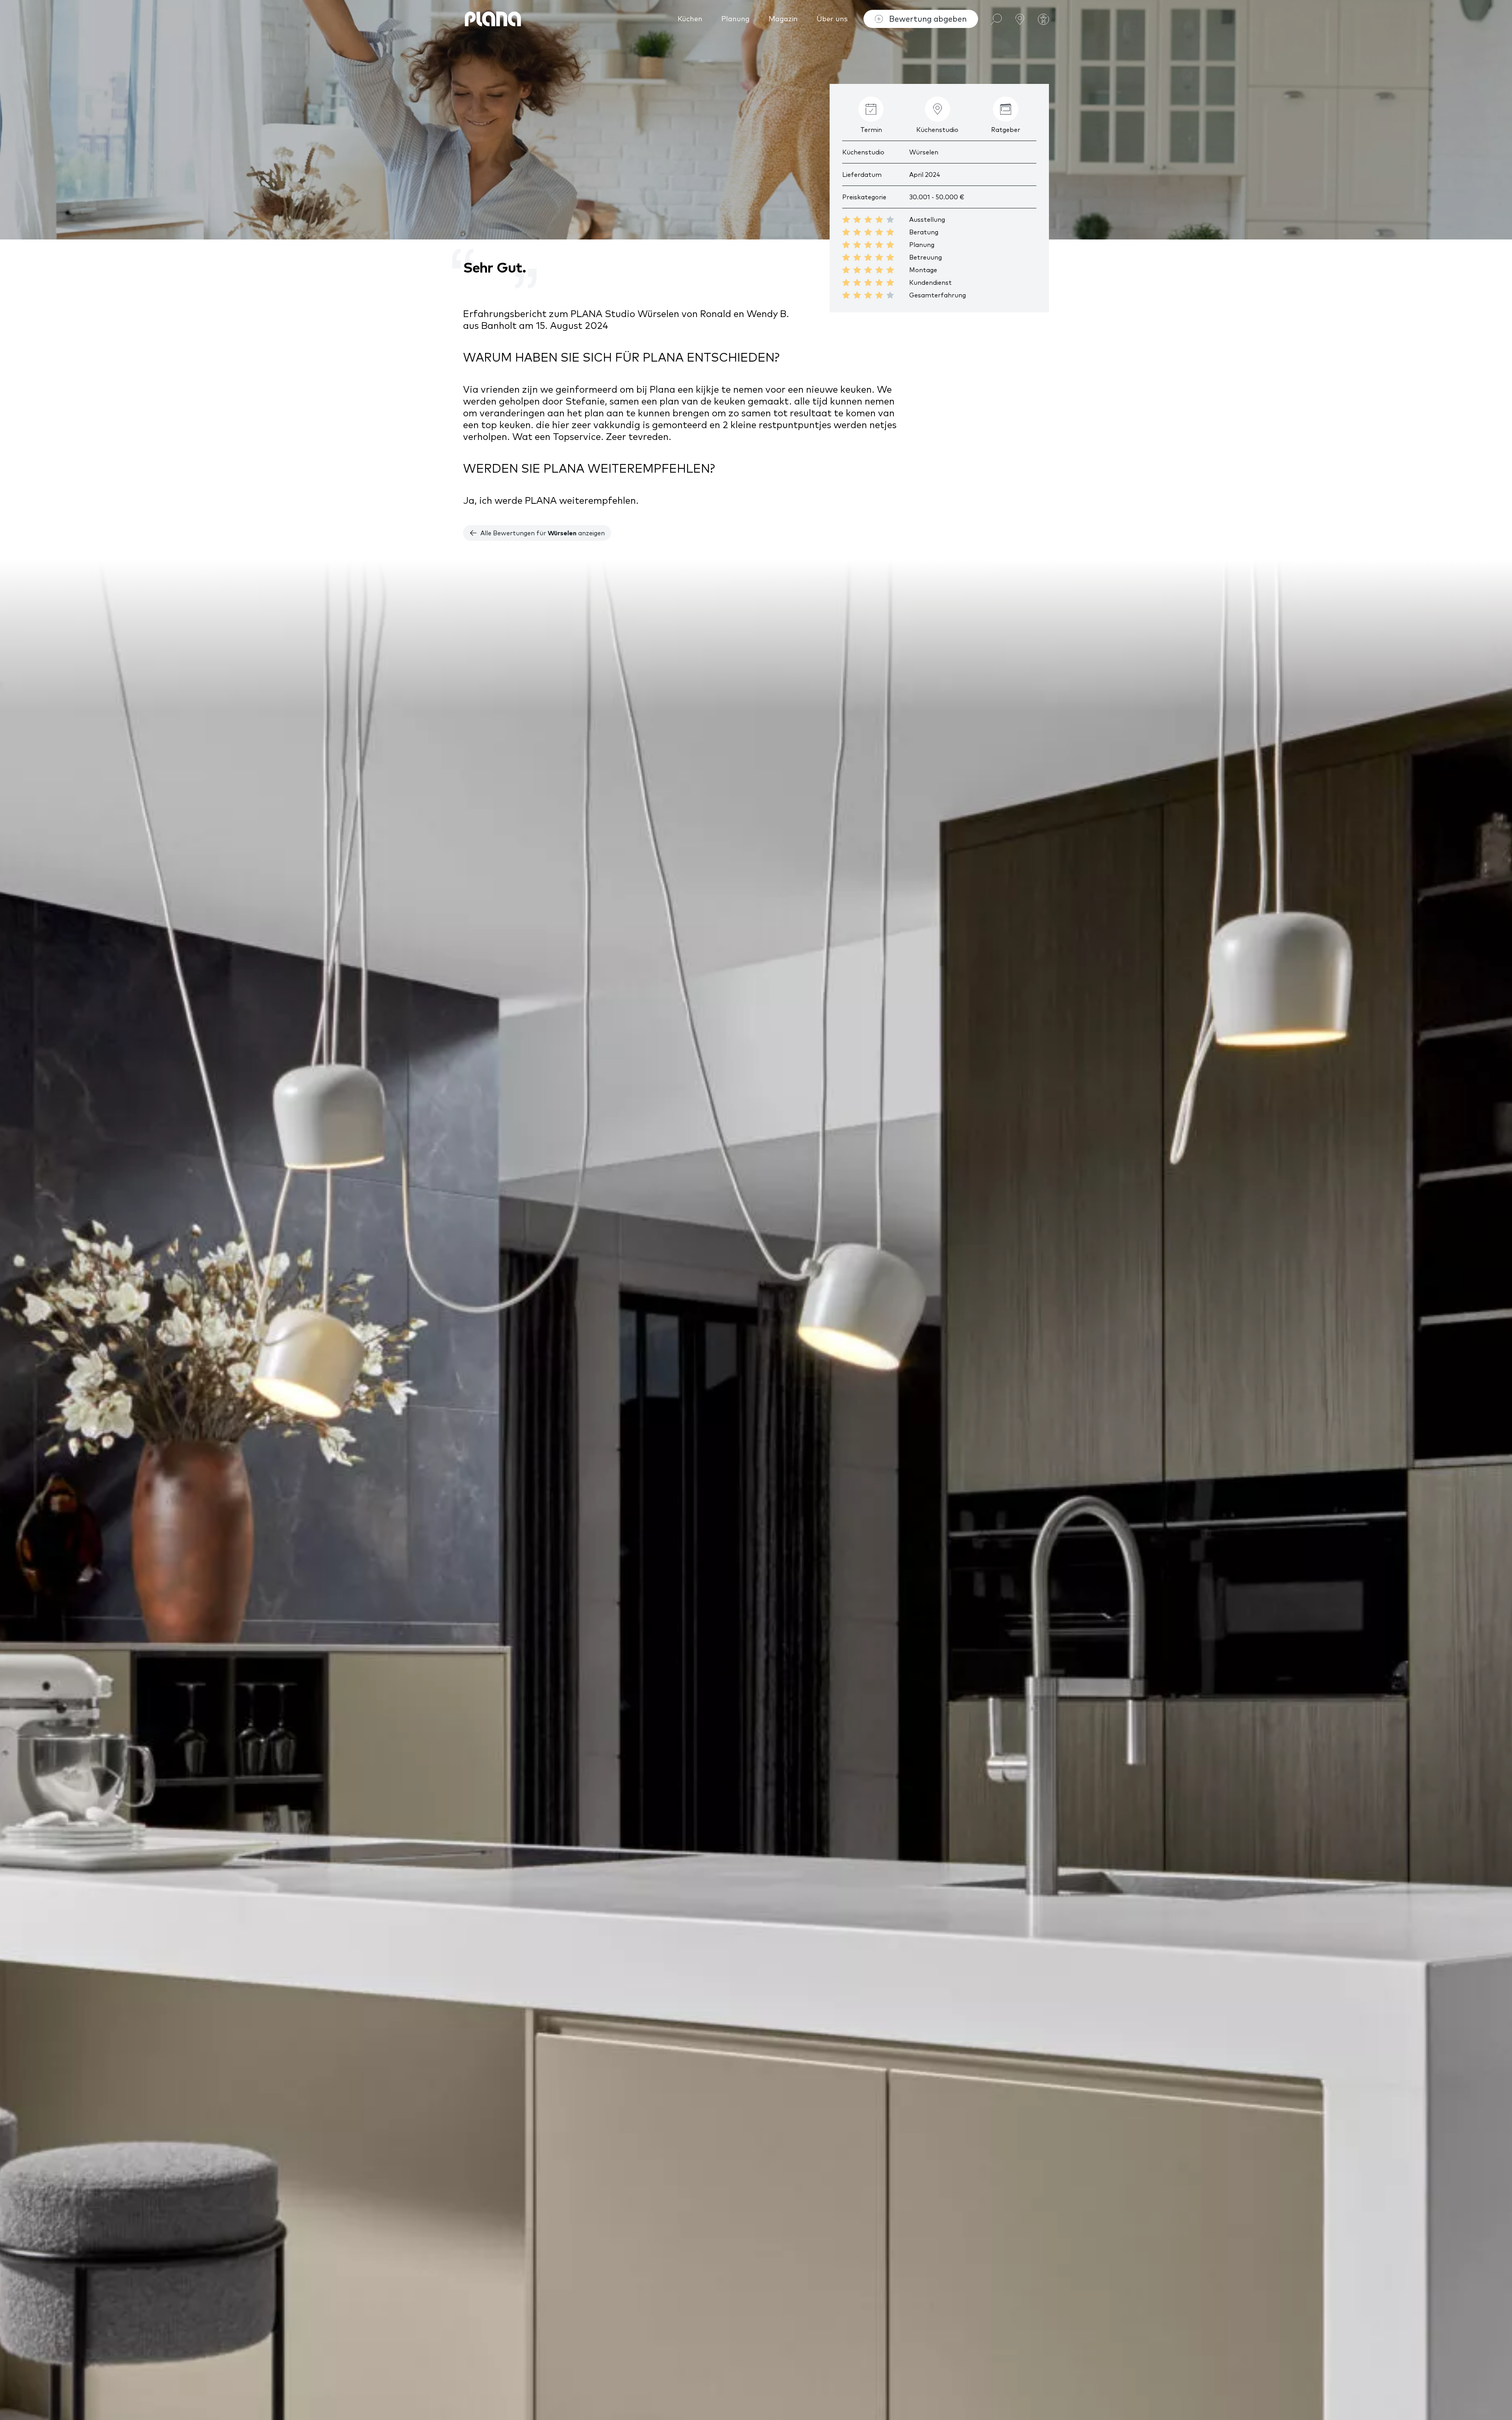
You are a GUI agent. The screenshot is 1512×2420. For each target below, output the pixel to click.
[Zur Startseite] (493, 19)
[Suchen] (996, 18)
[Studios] (1020, 18)
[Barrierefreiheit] (1043, 19)
